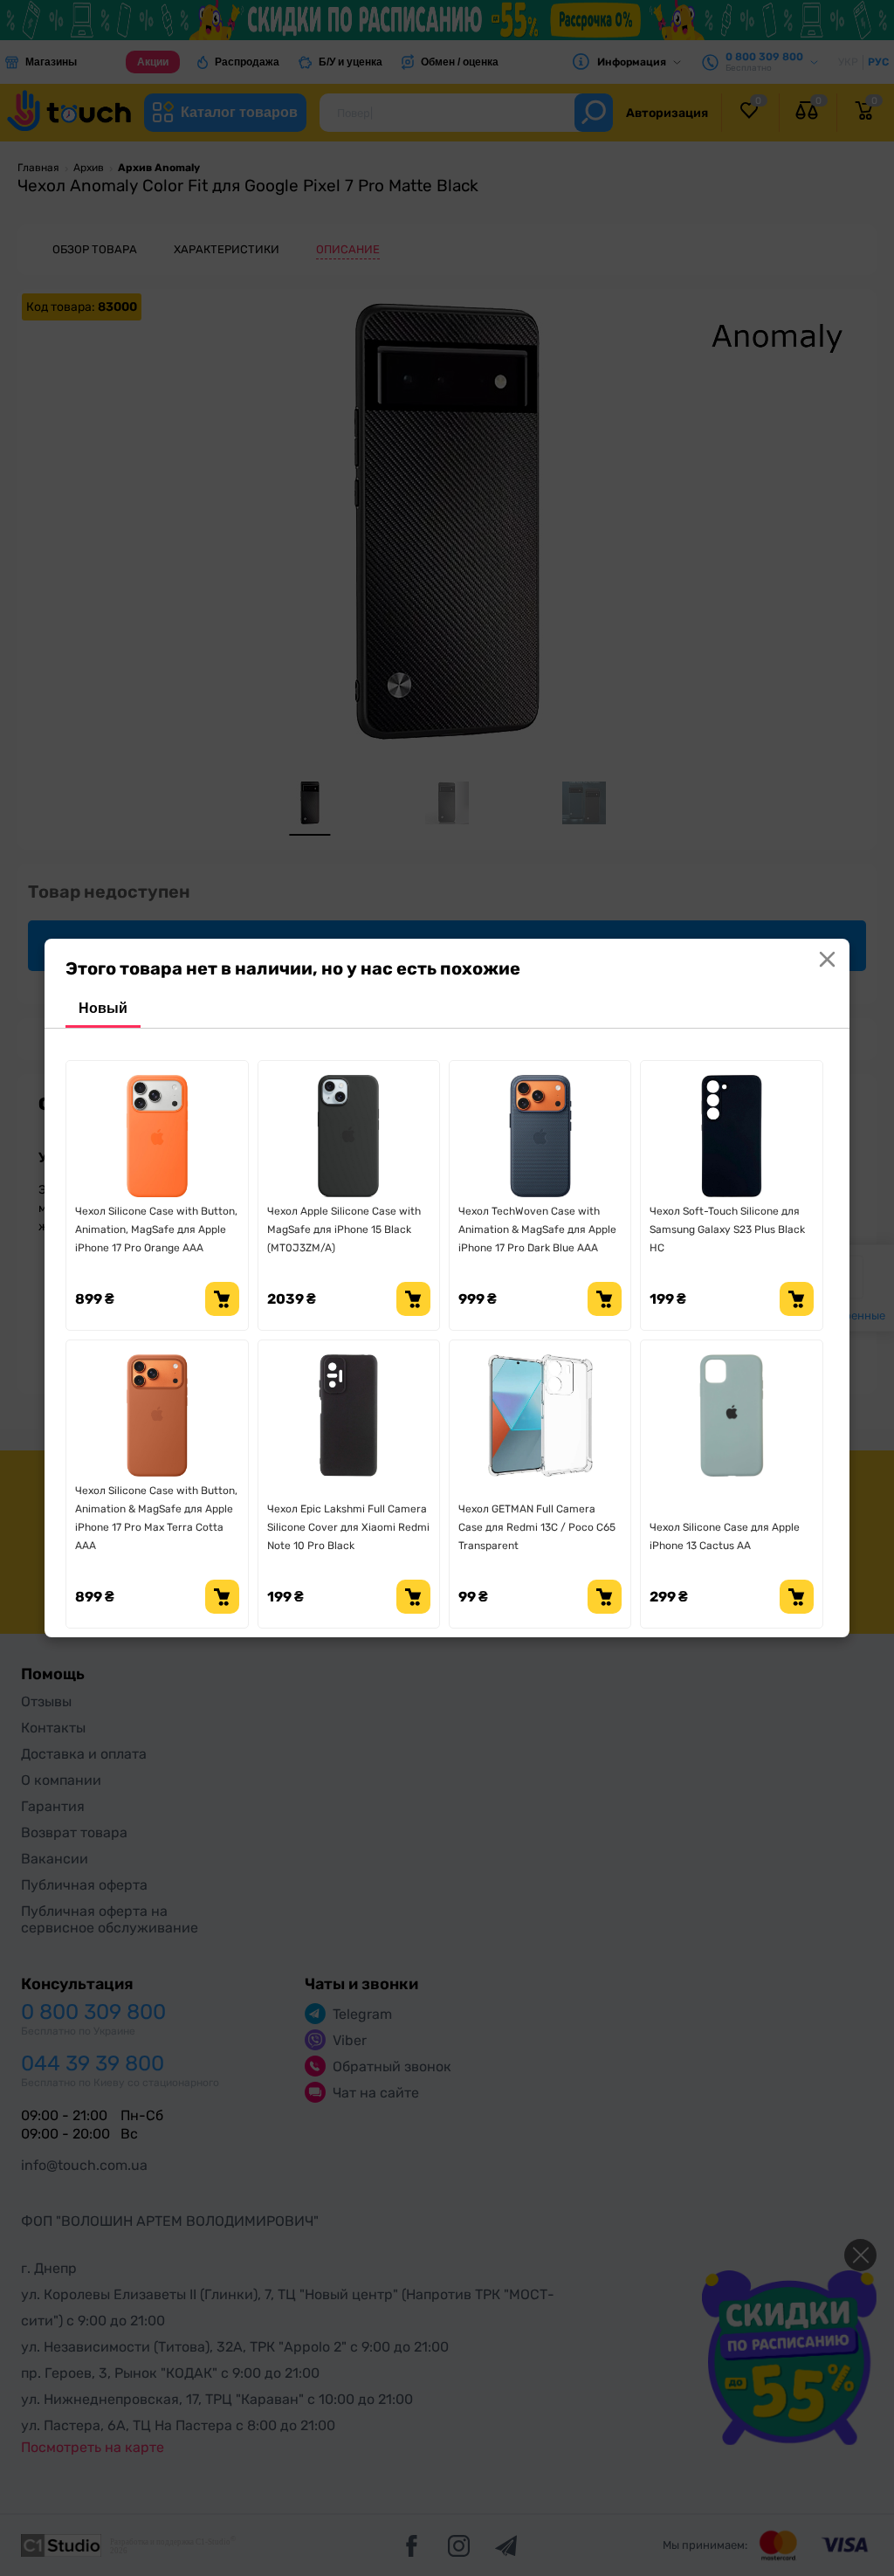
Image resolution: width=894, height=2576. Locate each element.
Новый (103, 1008)
